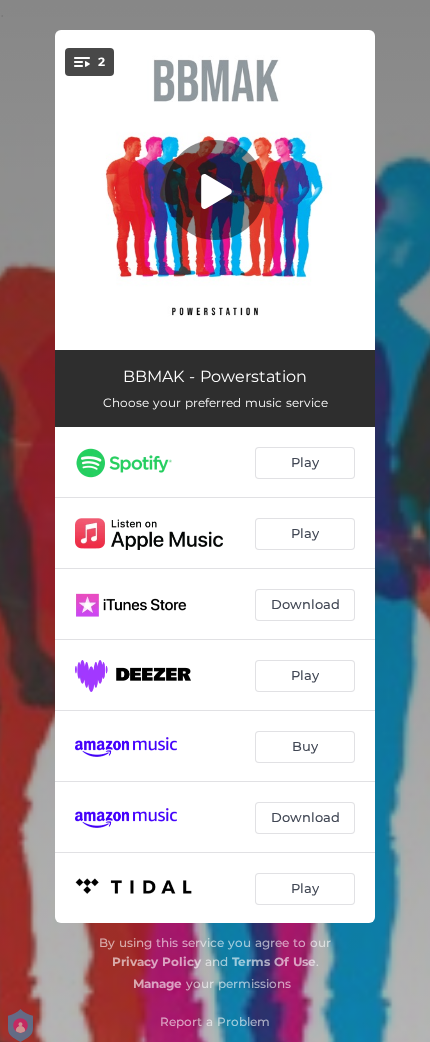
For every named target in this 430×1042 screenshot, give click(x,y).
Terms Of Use (274, 961)
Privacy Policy (156, 961)
